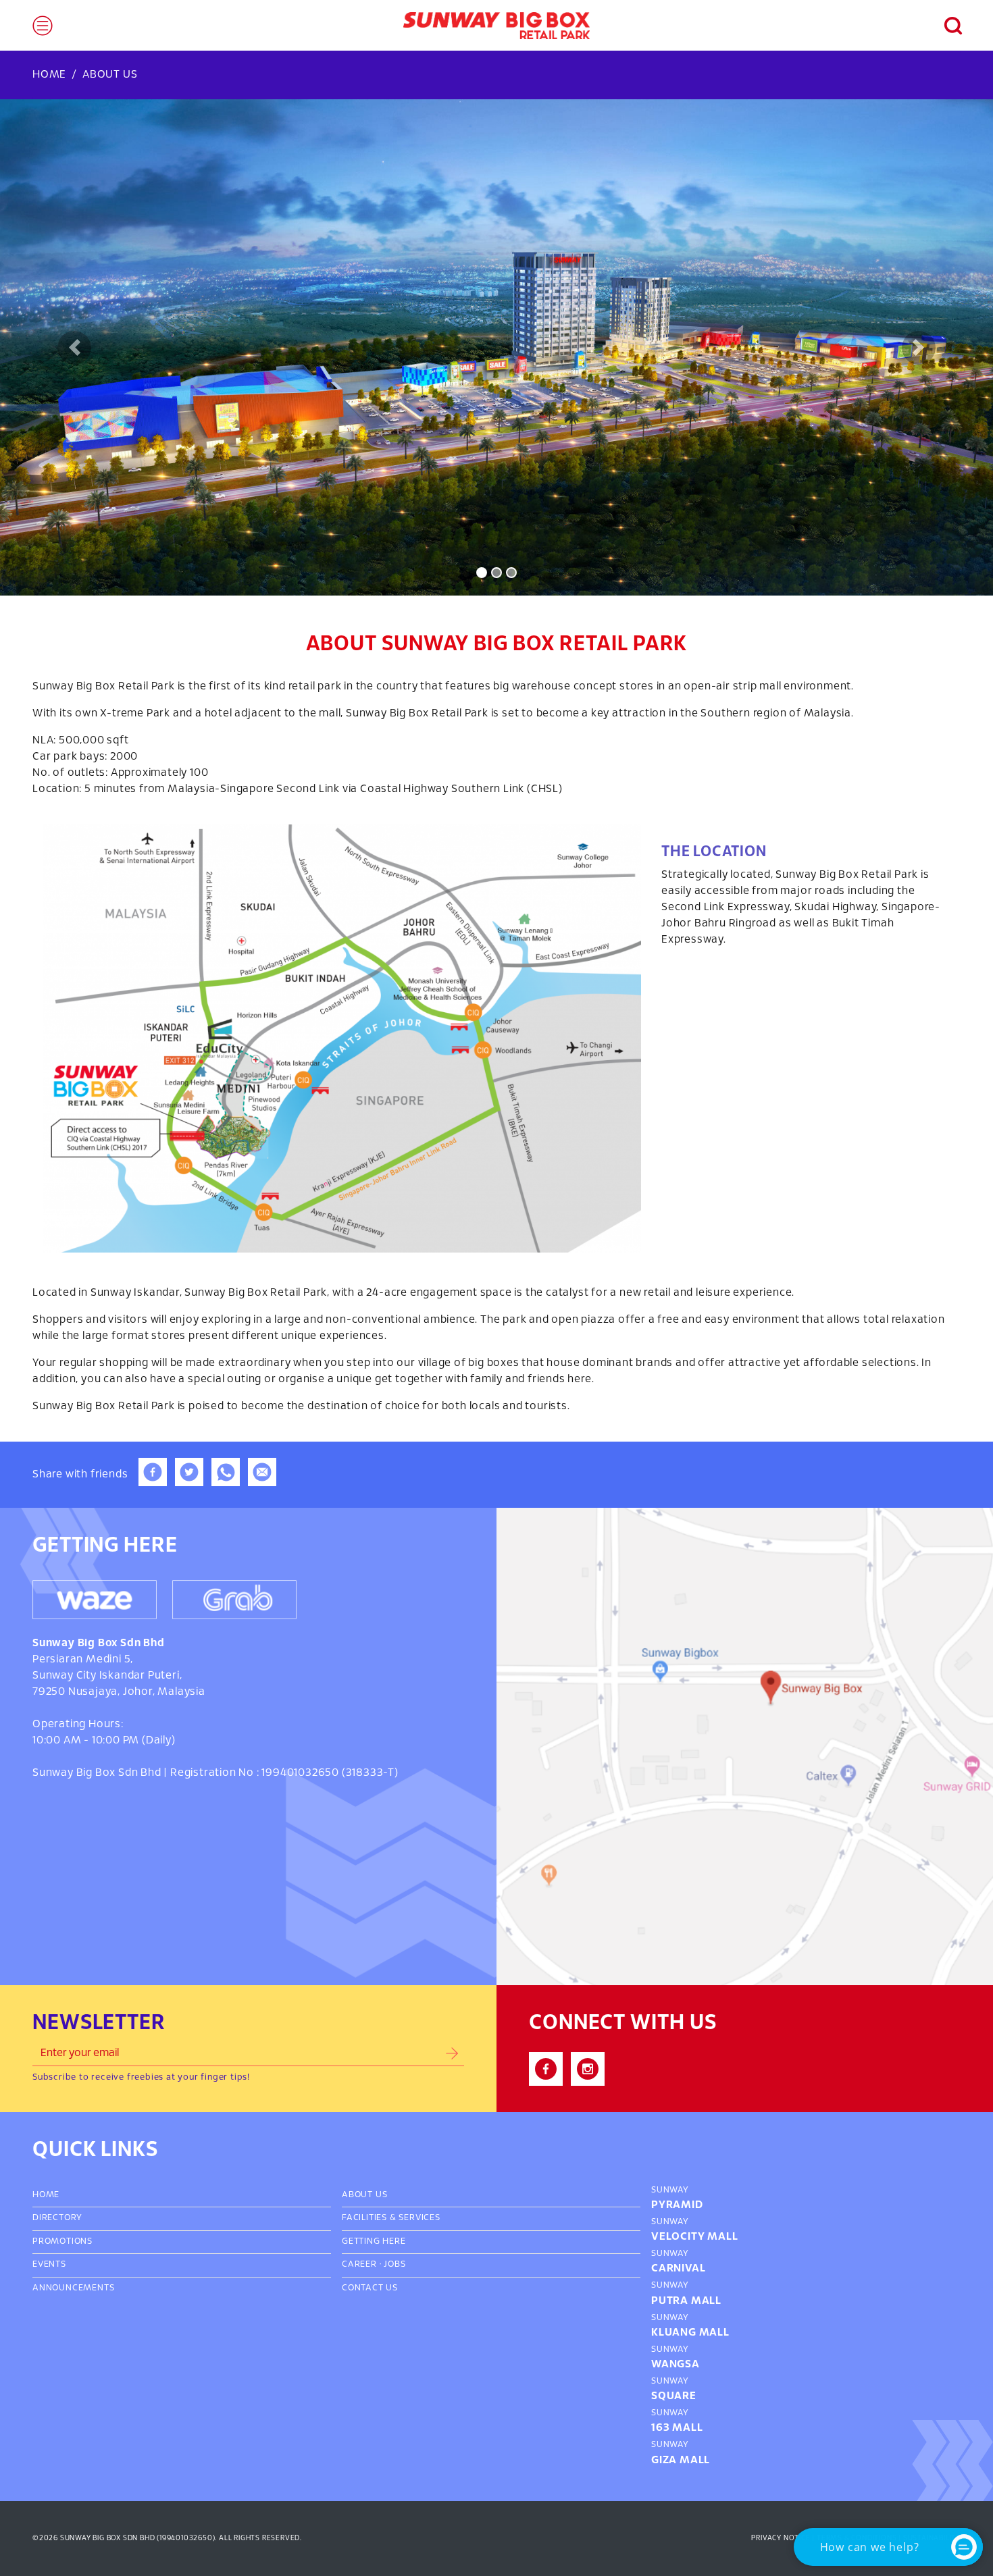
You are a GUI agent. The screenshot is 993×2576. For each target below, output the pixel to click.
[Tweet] (189, 1483)
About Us (364, 2195)
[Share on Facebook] (153, 1483)
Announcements (73, 2288)
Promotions (62, 2242)
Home (49, 75)
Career (359, 2265)
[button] (946, 26)
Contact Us (370, 2288)
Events (49, 2265)
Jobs (394, 2265)
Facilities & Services (391, 2218)
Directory (57, 2218)
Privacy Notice (781, 2538)
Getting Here (374, 2242)
